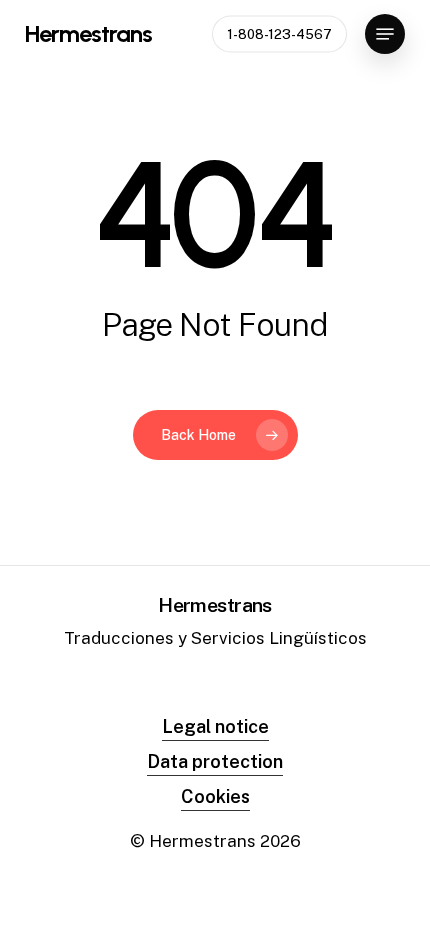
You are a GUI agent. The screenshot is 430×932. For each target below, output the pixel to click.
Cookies (215, 796)
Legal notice (215, 726)
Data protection (215, 761)
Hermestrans (88, 34)
